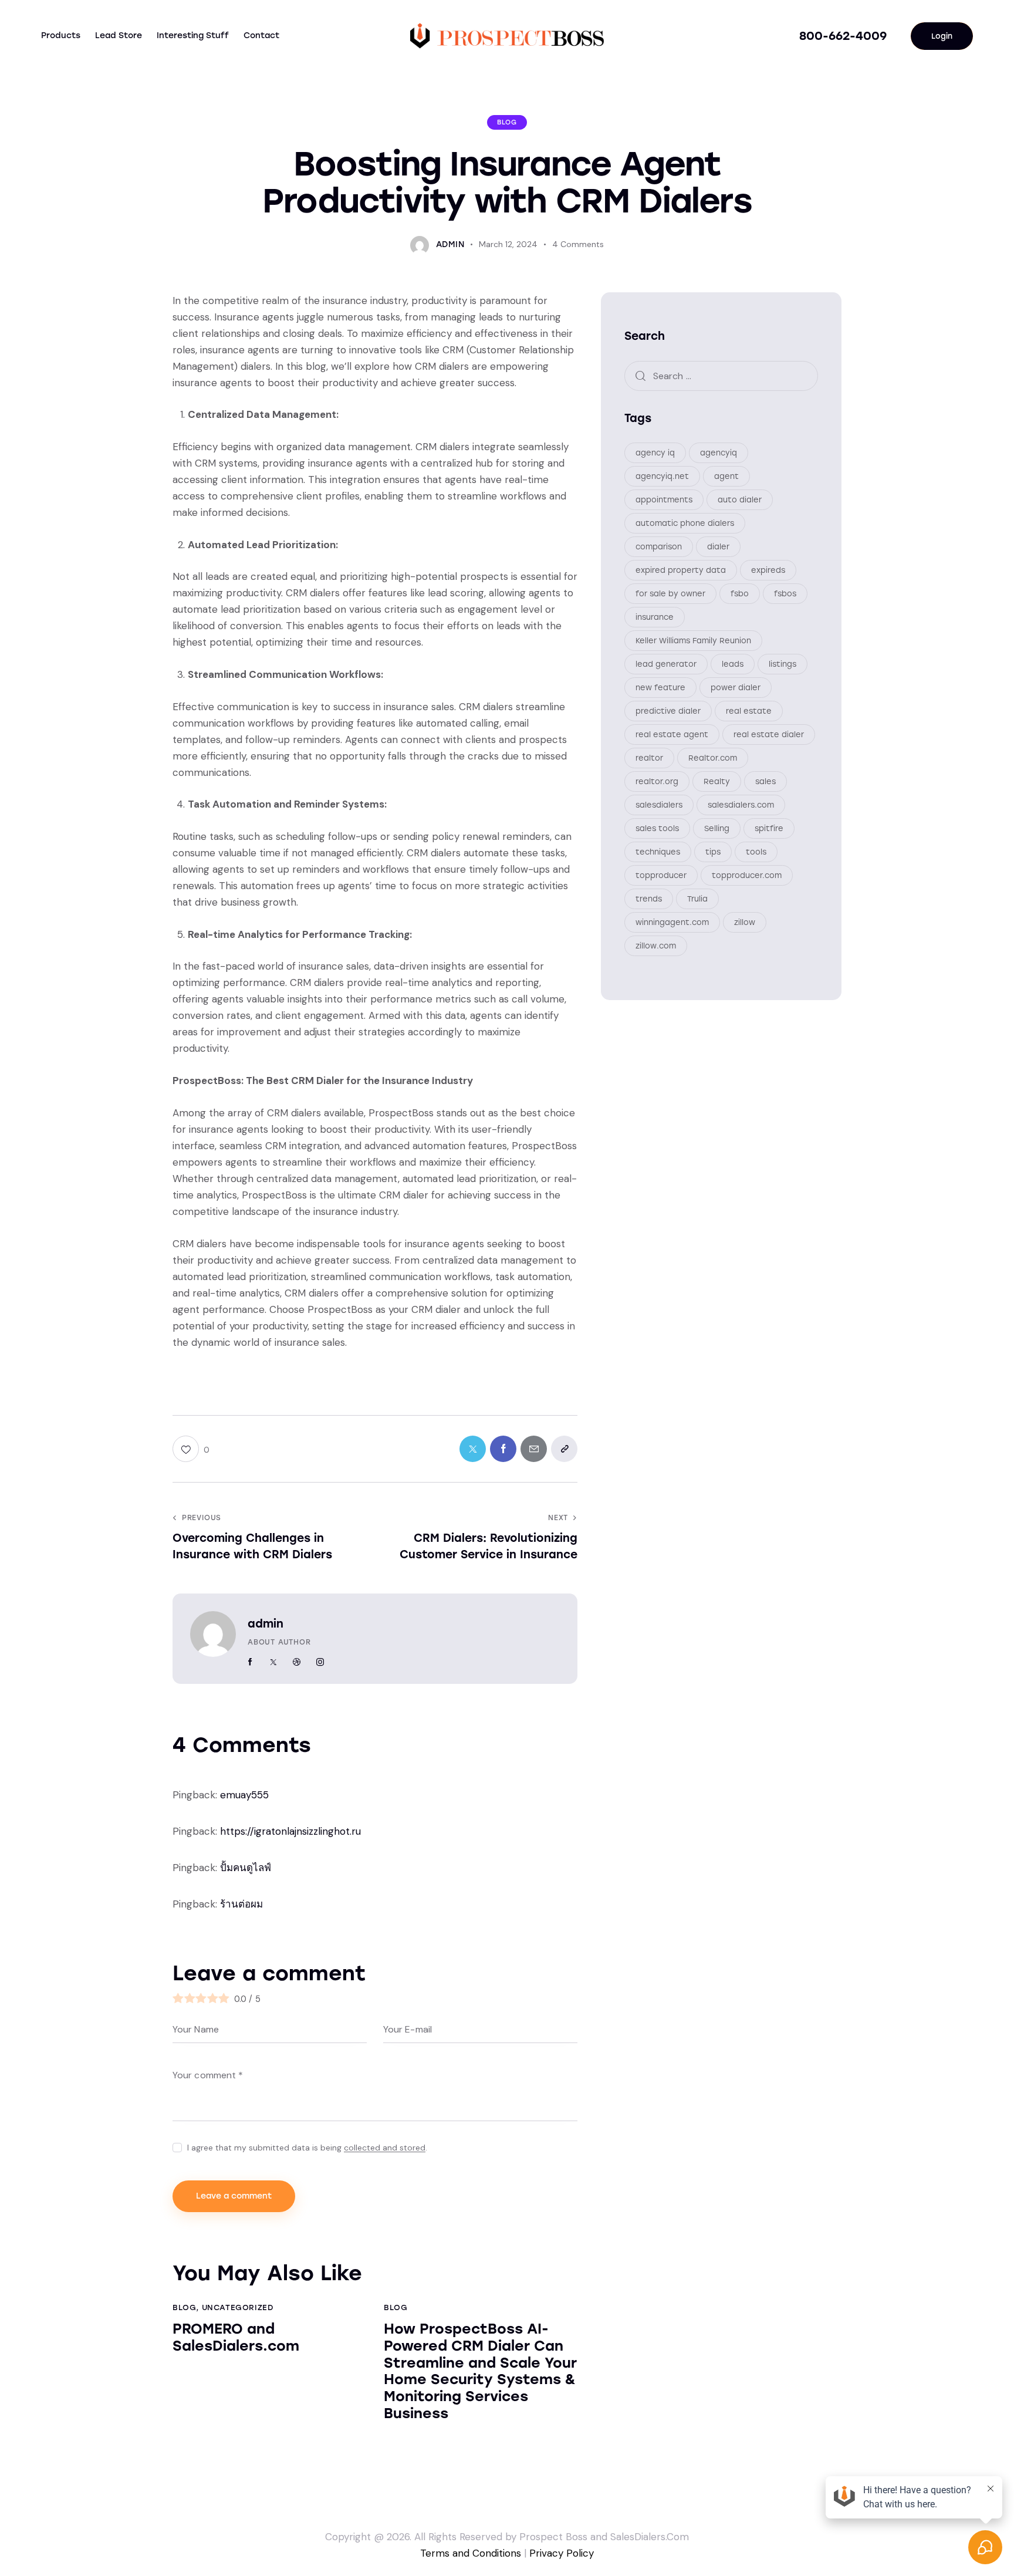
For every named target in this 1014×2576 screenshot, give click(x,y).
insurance (655, 617)
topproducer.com (747, 875)
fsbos (785, 593)
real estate (749, 710)
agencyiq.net (662, 476)
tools (756, 851)
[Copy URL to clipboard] (564, 1449)
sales (765, 781)
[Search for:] (721, 375)
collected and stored (385, 2148)
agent (726, 476)
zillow (745, 922)
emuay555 (244, 1795)
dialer (718, 546)
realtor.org (657, 781)
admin (266, 1624)
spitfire (769, 828)
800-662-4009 (843, 36)
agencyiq (719, 452)
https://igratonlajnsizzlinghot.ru (290, 1831)
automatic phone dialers (685, 523)
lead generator (666, 664)
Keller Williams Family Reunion (693, 640)
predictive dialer (668, 710)
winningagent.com (672, 922)
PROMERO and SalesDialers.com (236, 2337)
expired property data (681, 570)
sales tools (657, 828)
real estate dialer (769, 734)
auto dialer (740, 499)
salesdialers (659, 804)
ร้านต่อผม (241, 1904)
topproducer (661, 875)
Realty (717, 781)
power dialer (736, 687)
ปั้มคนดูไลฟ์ (246, 1868)
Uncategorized (238, 2307)
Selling (717, 828)
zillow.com (656, 945)
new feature (660, 687)
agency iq (655, 452)
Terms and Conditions (471, 2553)
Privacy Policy (562, 2553)
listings (783, 664)
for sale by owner (670, 593)
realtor (649, 757)
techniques (658, 851)
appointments (664, 499)
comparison (659, 546)
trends (649, 898)
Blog (507, 122)
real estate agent (672, 734)
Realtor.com (713, 757)
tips (713, 851)
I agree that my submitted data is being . (307, 2148)
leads (733, 664)
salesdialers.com (741, 804)
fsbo (740, 593)
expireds (768, 570)
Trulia (697, 898)
